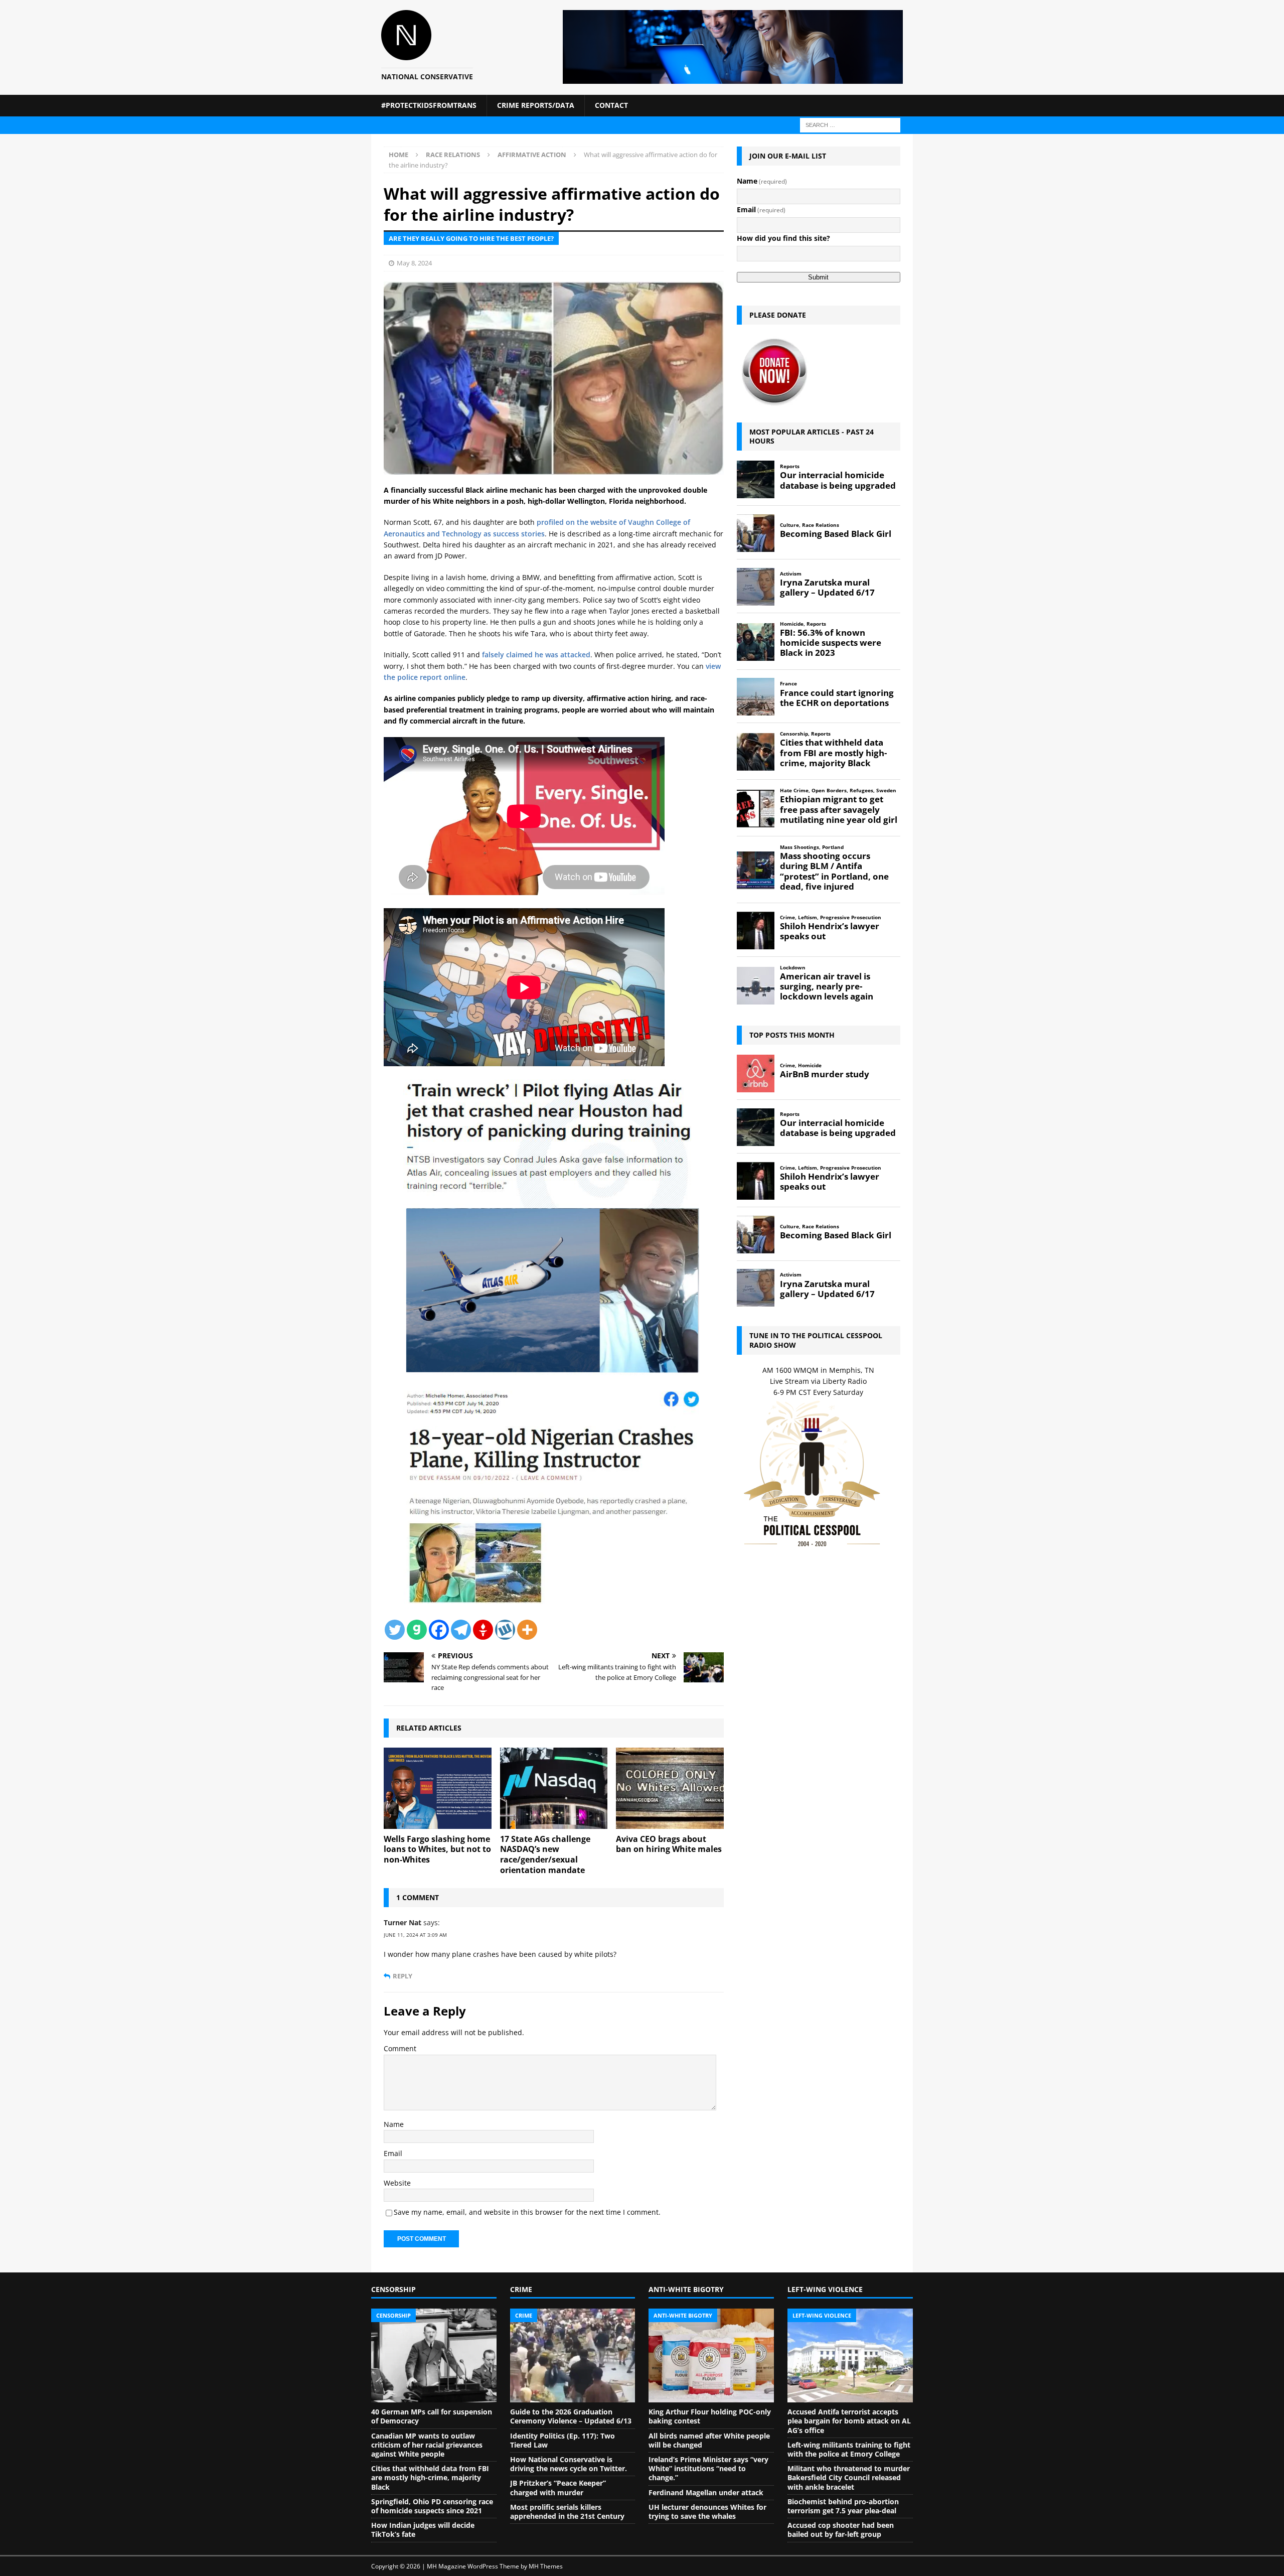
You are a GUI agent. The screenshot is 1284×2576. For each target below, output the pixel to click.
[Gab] (417, 1630)
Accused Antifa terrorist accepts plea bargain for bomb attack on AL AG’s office (849, 2421)
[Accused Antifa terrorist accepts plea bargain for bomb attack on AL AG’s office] (850, 2356)
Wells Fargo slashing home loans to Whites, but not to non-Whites (437, 1849)
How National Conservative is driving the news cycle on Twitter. (569, 2464)
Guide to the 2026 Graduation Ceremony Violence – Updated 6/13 (571, 2416)
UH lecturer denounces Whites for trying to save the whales (707, 2512)
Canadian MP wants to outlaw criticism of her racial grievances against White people (427, 2445)
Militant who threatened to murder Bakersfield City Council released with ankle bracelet (849, 2477)
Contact (611, 105)
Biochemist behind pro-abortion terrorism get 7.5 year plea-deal (843, 2506)
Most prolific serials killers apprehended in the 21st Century (567, 2512)
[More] (527, 1630)
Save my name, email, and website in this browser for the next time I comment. (527, 2212)
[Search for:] (850, 124)
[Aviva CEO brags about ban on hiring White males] (670, 1788)
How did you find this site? (783, 238)
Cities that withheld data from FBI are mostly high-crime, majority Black (430, 2477)
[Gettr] (483, 1630)
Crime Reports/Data (536, 105)
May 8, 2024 (414, 263)
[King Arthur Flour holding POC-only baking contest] (711, 2356)
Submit (818, 277)
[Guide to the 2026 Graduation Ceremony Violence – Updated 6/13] (573, 2356)
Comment (400, 2048)
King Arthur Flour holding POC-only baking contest (710, 2416)
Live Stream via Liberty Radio (818, 1381)
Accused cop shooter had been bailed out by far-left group (841, 2530)
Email (393, 2153)
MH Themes (546, 2566)
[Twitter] (395, 1630)
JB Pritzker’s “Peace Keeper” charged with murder (558, 2487)
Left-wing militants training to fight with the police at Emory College (849, 2449)
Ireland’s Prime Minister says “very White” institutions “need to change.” (708, 2468)
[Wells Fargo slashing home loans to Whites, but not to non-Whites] (438, 1788)
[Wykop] (505, 1630)
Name (394, 2124)
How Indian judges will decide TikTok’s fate (423, 2530)
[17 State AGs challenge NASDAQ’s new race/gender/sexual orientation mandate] (554, 1788)
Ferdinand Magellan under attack (706, 2492)
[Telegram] (461, 1630)
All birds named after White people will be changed (709, 2440)
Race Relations (453, 155)
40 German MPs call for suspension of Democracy (432, 2416)
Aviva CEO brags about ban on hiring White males (669, 1844)
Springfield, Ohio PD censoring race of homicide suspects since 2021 (432, 2506)
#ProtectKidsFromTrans (429, 105)
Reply (403, 1976)
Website (397, 2183)
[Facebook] (439, 1630)
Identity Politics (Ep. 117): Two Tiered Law (563, 2440)
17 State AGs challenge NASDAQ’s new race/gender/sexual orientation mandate (545, 1854)
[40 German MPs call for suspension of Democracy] (434, 2356)
